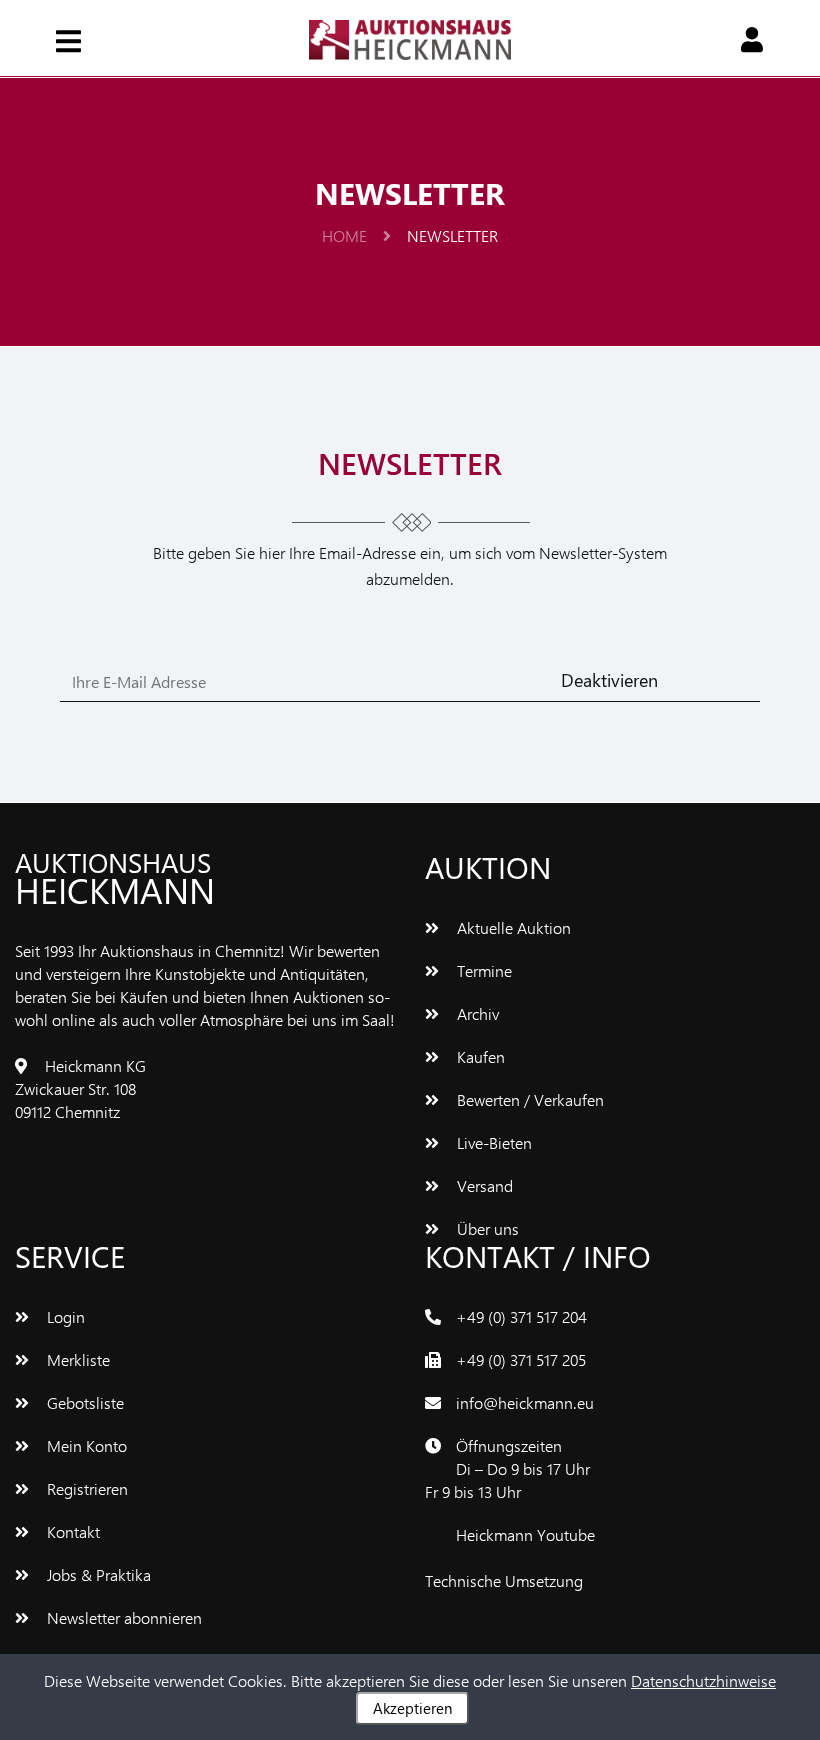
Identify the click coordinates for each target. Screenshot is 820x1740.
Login (64, 1316)
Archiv (476, 1013)
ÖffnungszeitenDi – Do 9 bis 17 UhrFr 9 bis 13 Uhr (507, 1468)
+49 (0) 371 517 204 (521, 1316)
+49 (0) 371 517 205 (521, 1359)
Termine (482, 970)
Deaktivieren (609, 680)
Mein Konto (85, 1445)
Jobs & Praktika (97, 1574)
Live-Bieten (492, 1142)
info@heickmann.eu (525, 1402)
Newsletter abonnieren (122, 1617)
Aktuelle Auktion (512, 927)
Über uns (486, 1228)
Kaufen (479, 1056)
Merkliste (76, 1359)
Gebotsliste (83, 1402)
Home (346, 235)
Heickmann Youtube (525, 1534)
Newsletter (452, 235)
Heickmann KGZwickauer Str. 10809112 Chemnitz (80, 1088)
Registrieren (85, 1488)
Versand (483, 1185)
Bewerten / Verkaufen (528, 1099)
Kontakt (71, 1531)
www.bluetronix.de (650, 1580)
